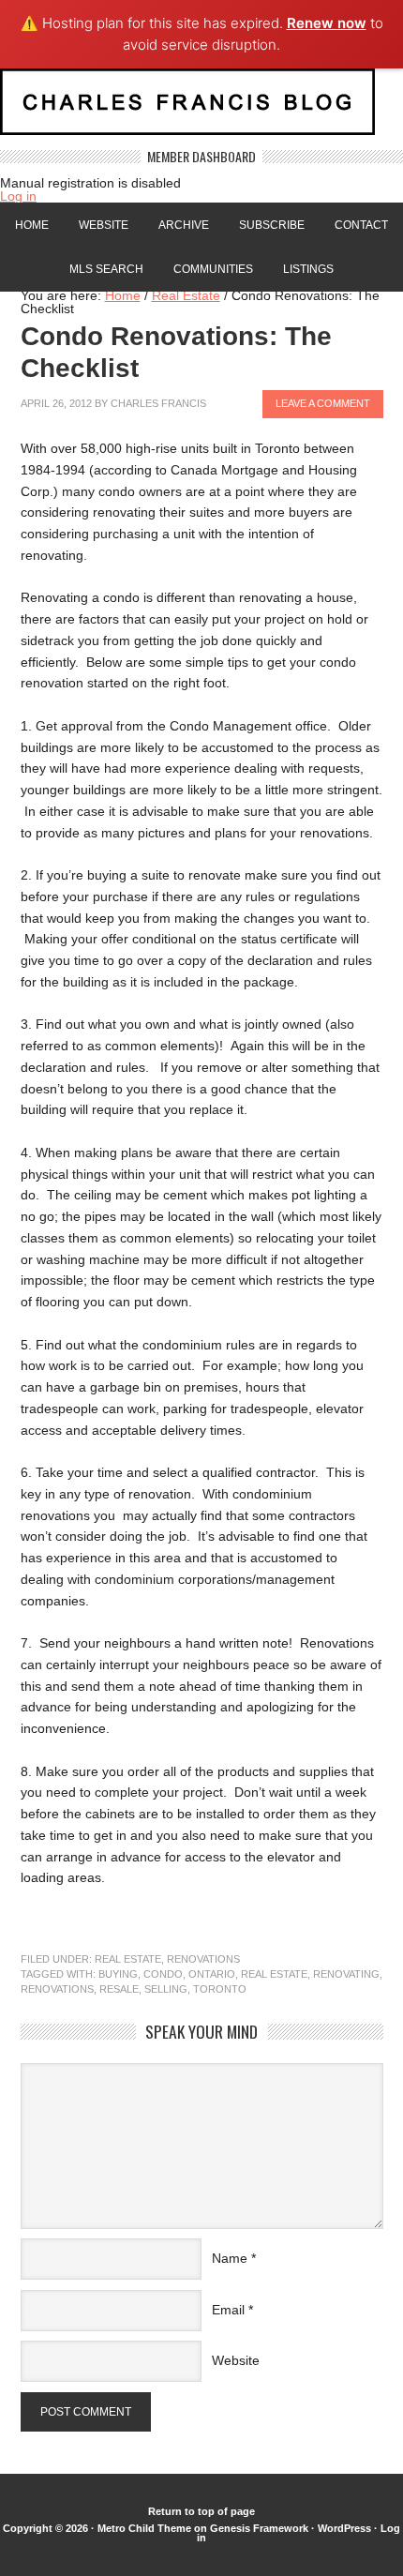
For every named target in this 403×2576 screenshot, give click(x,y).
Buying (118, 1974)
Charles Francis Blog (201, 109)
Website (104, 225)
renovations (57, 1989)
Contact (361, 225)
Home (32, 225)
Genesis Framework (259, 2528)
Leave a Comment (323, 403)
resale (119, 1989)
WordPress (344, 2528)
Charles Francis (158, 403)
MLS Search (106, 269)
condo (163, 1974)
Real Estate (128, 1959)
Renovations (203, 1959)
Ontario (212, 1974)
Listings (308, 269)
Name (230, 2258)
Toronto (220, 1989)
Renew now (327, 23)
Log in (18, 196)
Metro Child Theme (144, 2528)
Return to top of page (201, 2511)
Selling (166, 1989)
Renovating (346, 1974)
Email (228, 2310)
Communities (213, 269)
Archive (184, 225)
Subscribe (272, 225)
